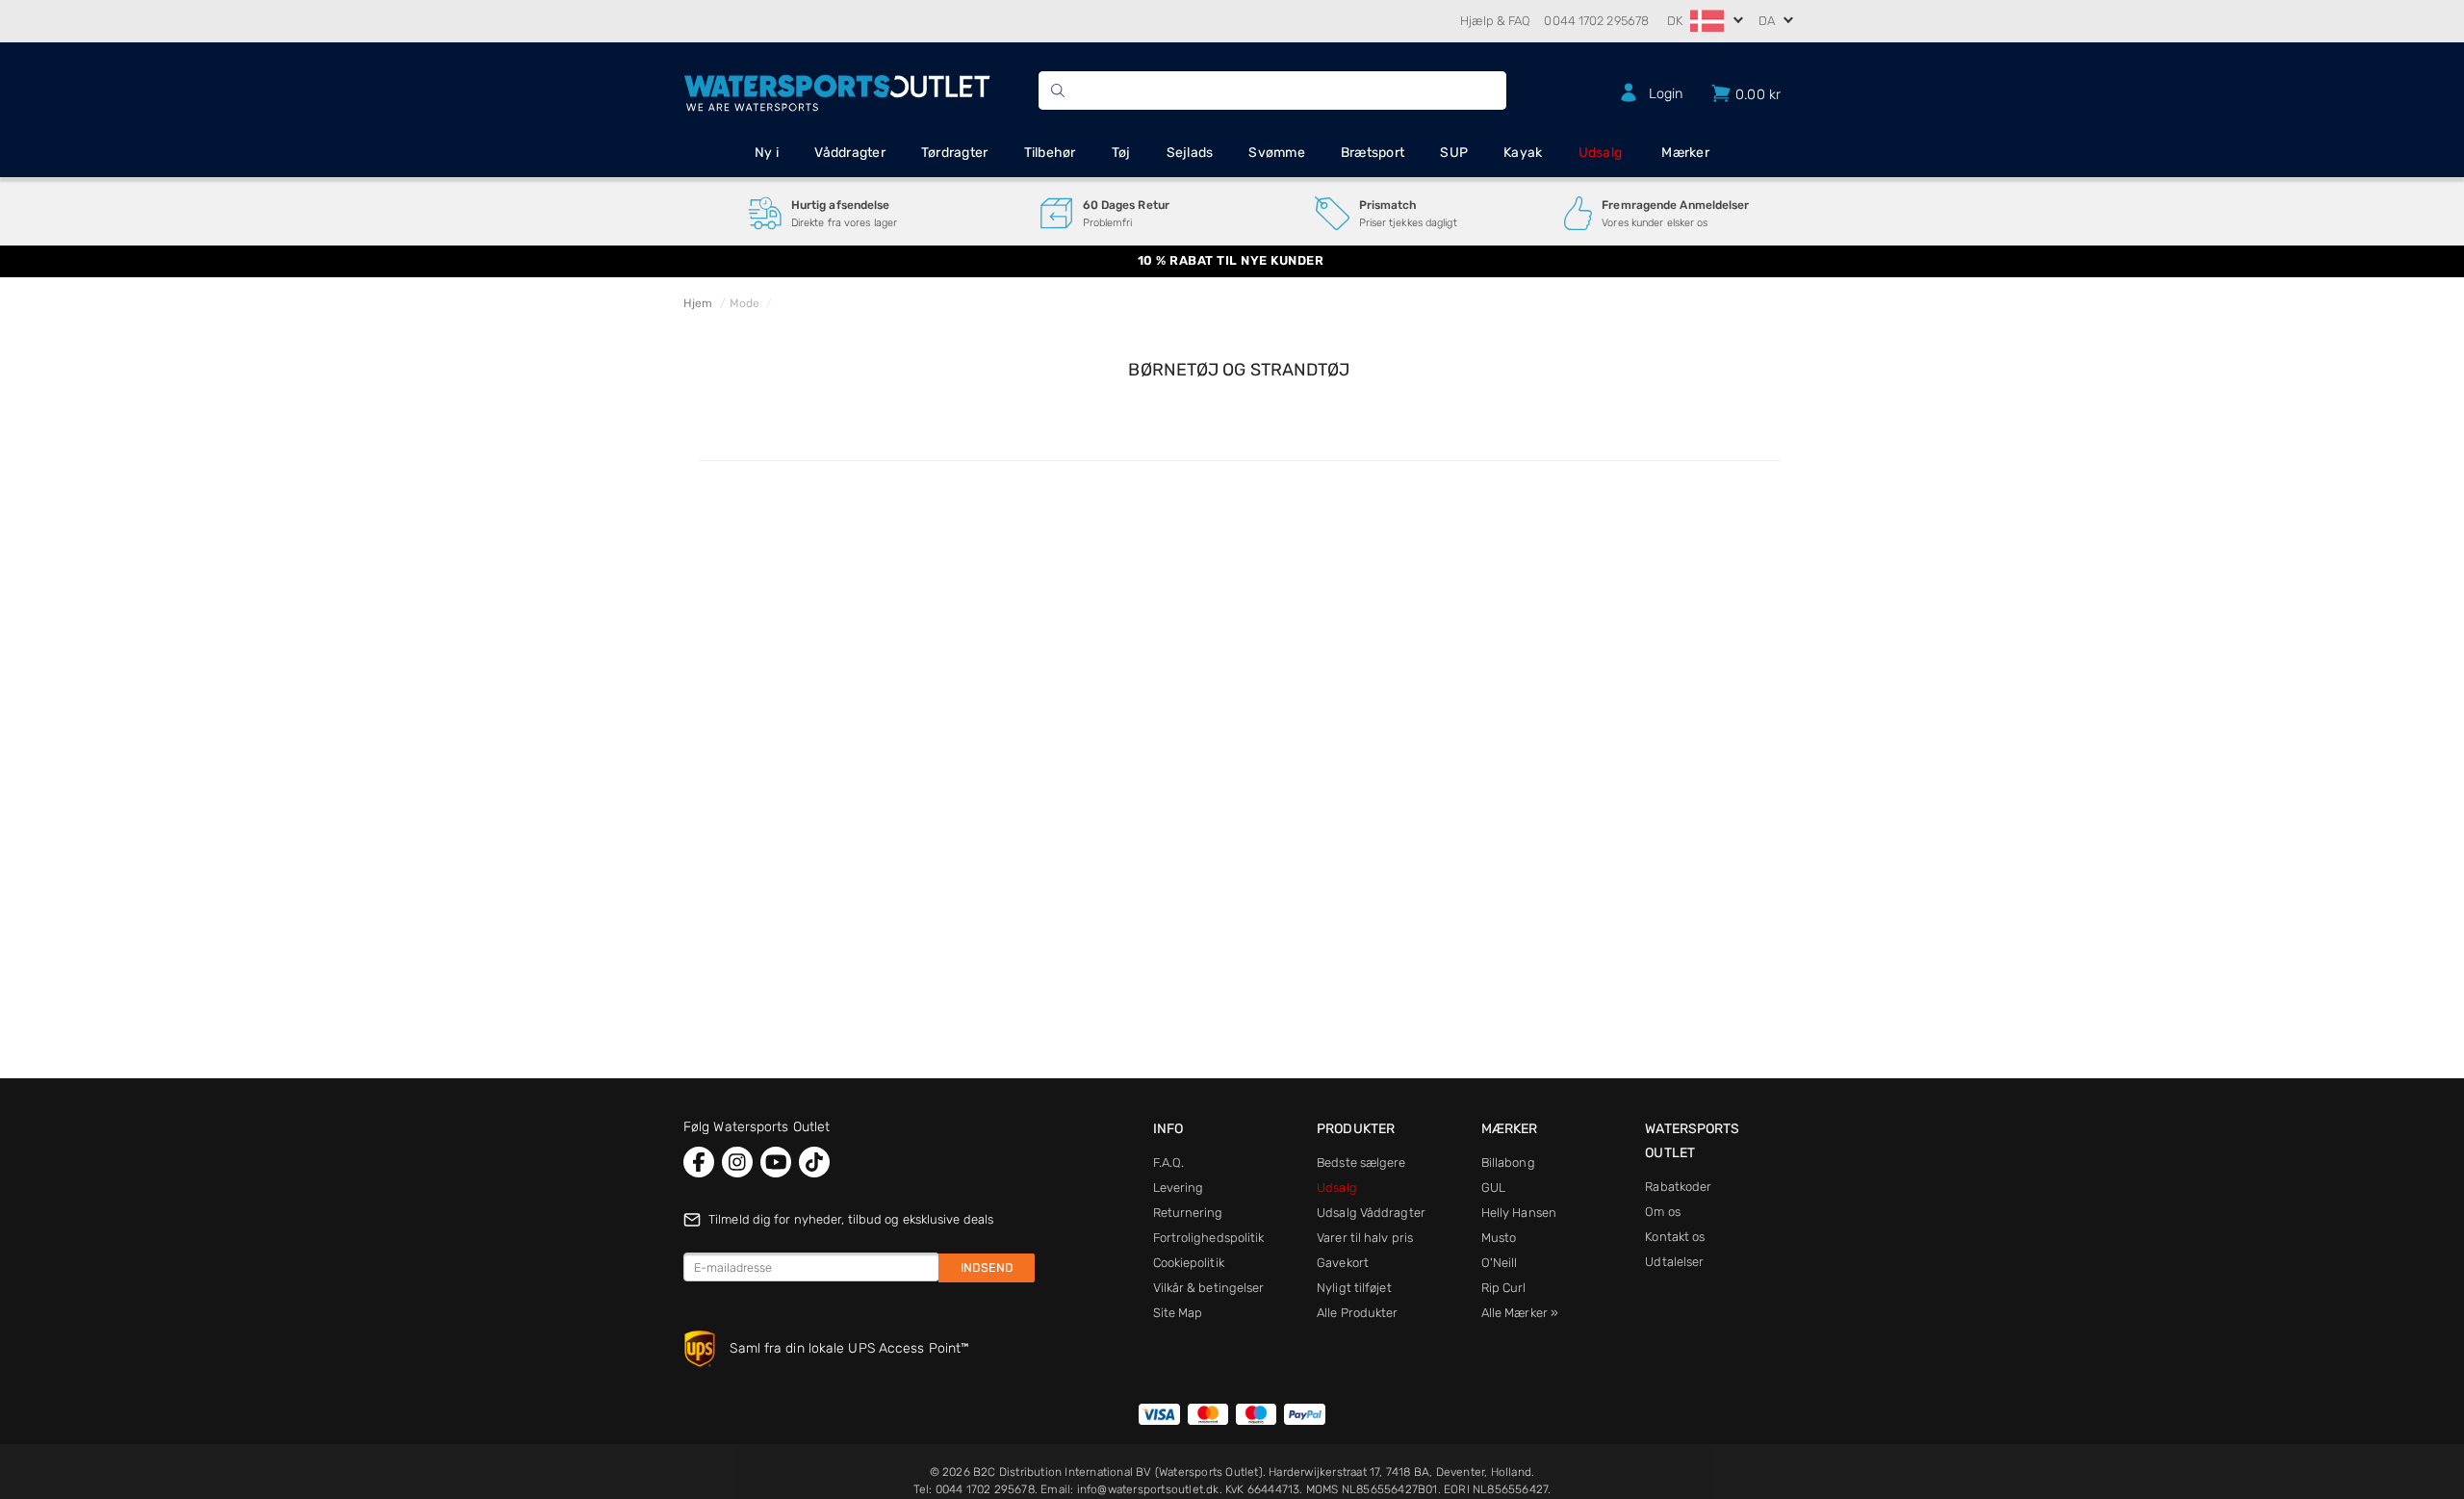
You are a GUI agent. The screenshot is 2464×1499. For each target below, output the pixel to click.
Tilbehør (1050, 153)
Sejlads (1190, 153)
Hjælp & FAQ (1495, 21)
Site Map (1178, 1313)
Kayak (1523, 153)
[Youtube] (776, 1162)
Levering (1179, 1188)
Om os (1663, 1212)
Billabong (1508, 1163)
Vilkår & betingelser (1209, 1288)
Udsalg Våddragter (1371, 1213)
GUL (1493, 1188)
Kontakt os (1675, 1237)
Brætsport (1373, 153)
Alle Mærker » (1520, 1313)
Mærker (1685, 153)
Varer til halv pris (1365, 1238)
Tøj (1121, 153)
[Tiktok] (814, 1162)
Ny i (767, 153)
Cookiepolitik (1189, 1263)
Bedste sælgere (1361, 1163)
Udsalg (1601, 153)
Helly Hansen (1519, 1213)
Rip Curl (1504, 1288)
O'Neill (1500, 1263)
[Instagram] (737, 1162)
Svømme (1277, 153)
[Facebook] (699, 1162)
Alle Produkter (1357, 1313)
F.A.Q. (1169, 1163)
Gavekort (1343, 1263)
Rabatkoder (1678, 1187)
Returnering (1188, 1213)
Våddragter (850, 153)
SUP (1454, 153)
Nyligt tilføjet (1354, 1288)
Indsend (987, 1267)
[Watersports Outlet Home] (837, 90)
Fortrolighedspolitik (1209, 1238)
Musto (1499, 1238)
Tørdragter (955, 153)
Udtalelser (1674, 1262)
